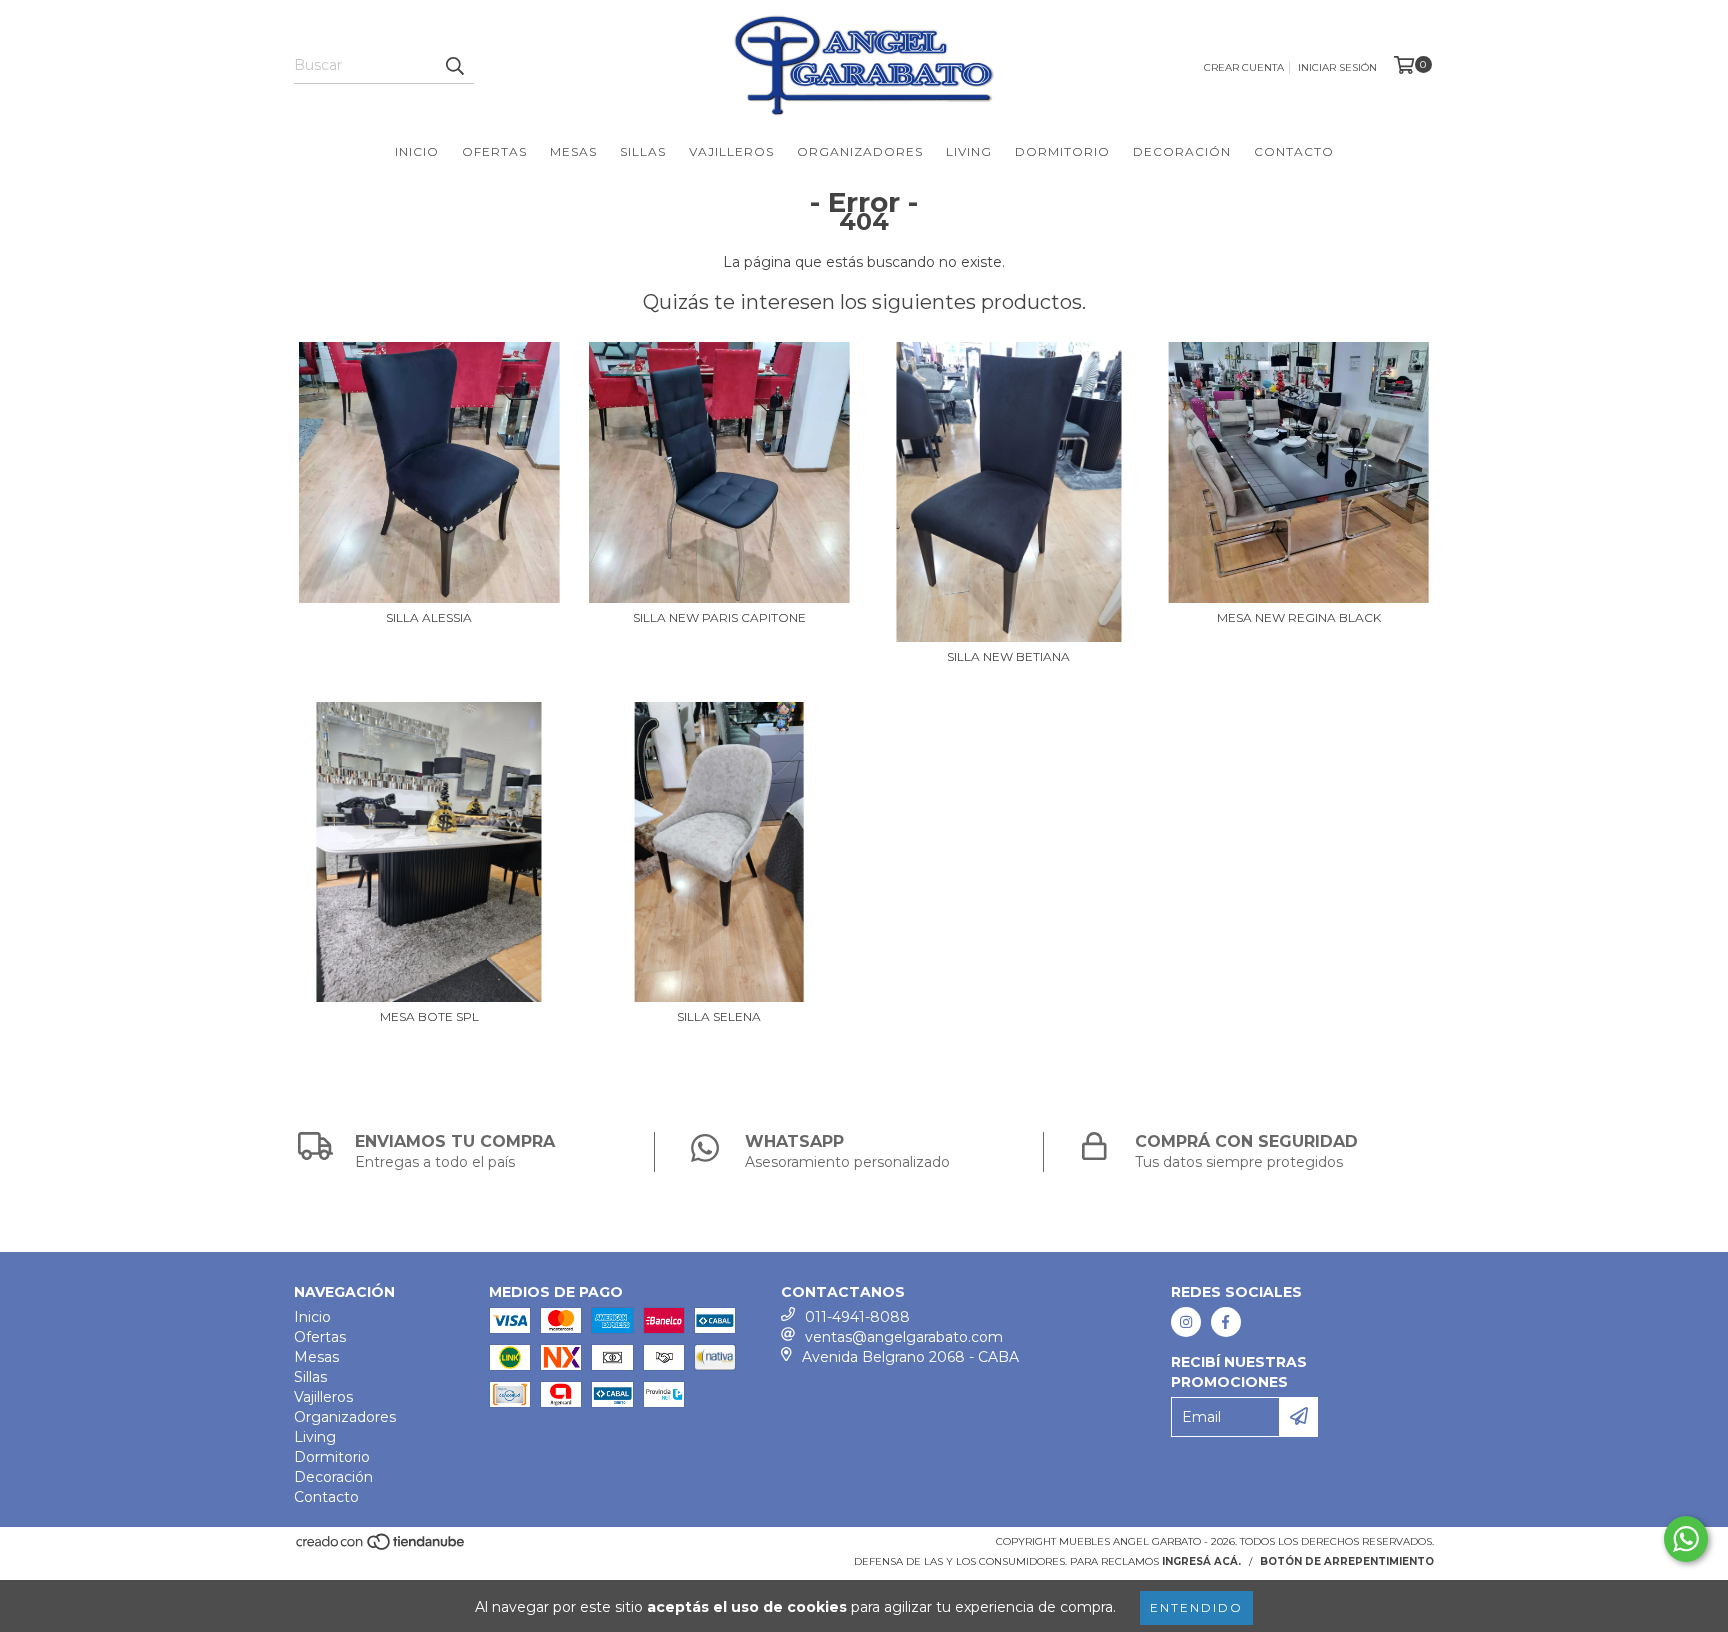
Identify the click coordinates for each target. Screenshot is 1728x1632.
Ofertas (494, 151)
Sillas (643, 151)
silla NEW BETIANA (1008, 656)
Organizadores (860, 151)
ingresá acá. (1201, 1561)
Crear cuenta (1244, 67)
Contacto (1294, 151)
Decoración (1182, 151)
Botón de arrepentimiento (1347, 1561)
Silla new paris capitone (719, 617)
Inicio (417, 151)
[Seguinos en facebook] (1226, 1322)
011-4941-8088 (857, 1317)
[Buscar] (454, 66)
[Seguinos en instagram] (1186, 1322)
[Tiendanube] (381, 1547)
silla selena (719, 1016)
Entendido (1196, 1607)
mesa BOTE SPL (429, 1016)
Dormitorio (1062, 151)
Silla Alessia (429, 617)
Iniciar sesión (1337, 67)
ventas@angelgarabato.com (904, 1337)
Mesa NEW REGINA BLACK (1299, 617)
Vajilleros (731, 151)
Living (969, 151)
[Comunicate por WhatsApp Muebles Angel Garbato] (1686, 1539)
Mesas (573, 151)
